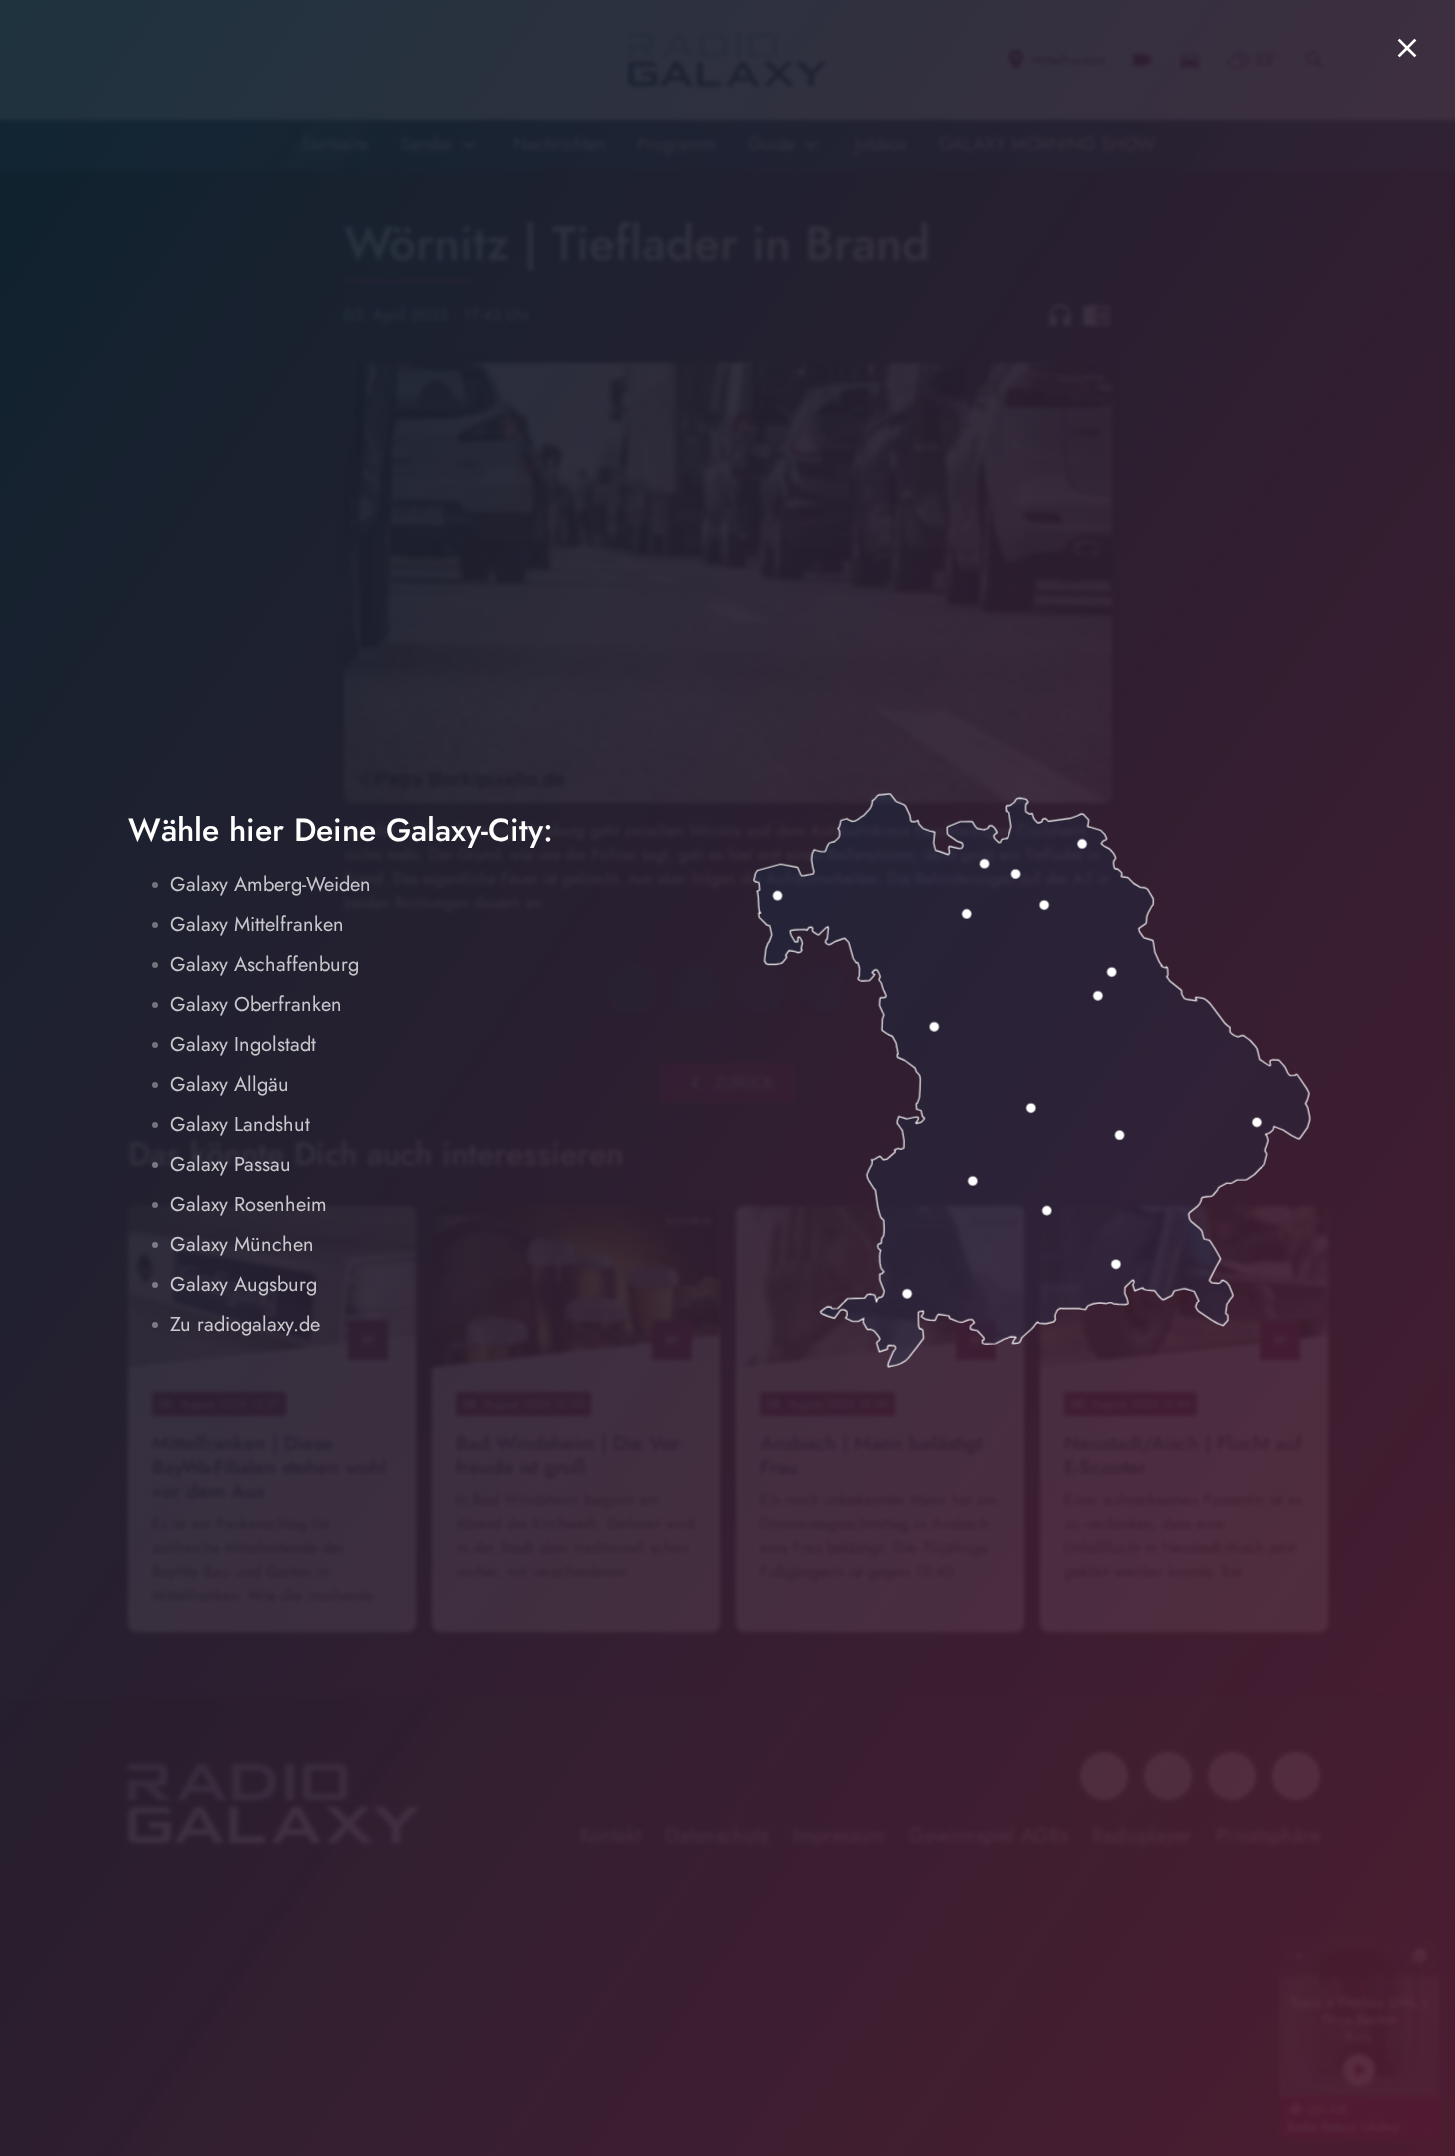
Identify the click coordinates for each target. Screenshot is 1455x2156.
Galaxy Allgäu (229, 1084)
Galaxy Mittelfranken (257, 924)
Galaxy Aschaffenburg (264, 964)
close (1407, 48)
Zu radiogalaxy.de (245, 1324)
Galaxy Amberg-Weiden (270, 884)
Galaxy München (242, 1244)
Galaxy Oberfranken (256, 1004)
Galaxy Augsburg (243, 1284)
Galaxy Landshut (240, 1124)
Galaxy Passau (230, 1164)
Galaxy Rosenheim (248, 1204)
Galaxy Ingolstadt (243, 1044)
